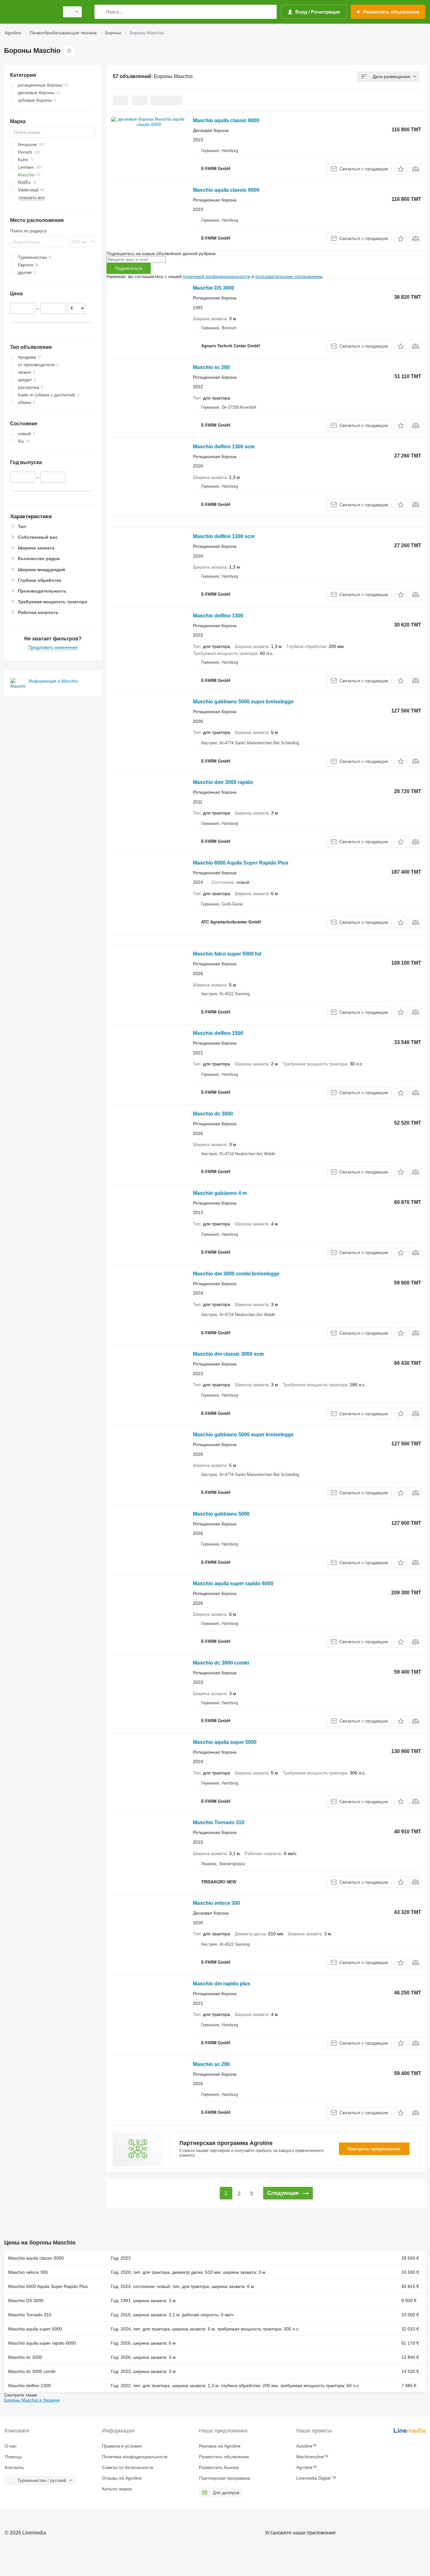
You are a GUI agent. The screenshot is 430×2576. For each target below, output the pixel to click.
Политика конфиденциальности (135, 2457)
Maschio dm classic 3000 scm (228, 1354)
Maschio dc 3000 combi (221, 1663)
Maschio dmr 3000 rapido (223, 782)
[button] (401, 169)
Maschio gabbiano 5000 (221, 1514)
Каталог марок (117, 2489)
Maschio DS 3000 (214, 288)
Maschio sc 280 (211, 367)
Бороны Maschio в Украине (32, 2400)
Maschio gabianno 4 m (220, 1193)
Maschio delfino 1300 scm (224, 447)
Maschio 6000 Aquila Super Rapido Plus (241, 863)
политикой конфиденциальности (217, 276)
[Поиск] (101, 12)
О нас (11, 2446)
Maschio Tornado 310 (219, 1822)
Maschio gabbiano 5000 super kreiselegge (243, 702)
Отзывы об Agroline (122, 2478)
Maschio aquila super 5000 (225, 1742)
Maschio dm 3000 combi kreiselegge (236, 1274)
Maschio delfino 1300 (218, 616)
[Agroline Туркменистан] (30, 12)
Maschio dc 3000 (213, 1114)
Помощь (13, 2457)
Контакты (14, 2467)
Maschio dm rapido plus (222, 1984)
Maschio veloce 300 (216, 1903)
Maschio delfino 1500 (218, 1033)
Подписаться (129, 268)
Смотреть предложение (374, 2149)
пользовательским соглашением (289, 276)
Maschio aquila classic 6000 (226, 120)
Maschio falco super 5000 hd (227, 954)
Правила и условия (122, 2446)
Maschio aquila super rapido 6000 (233, 1583)
